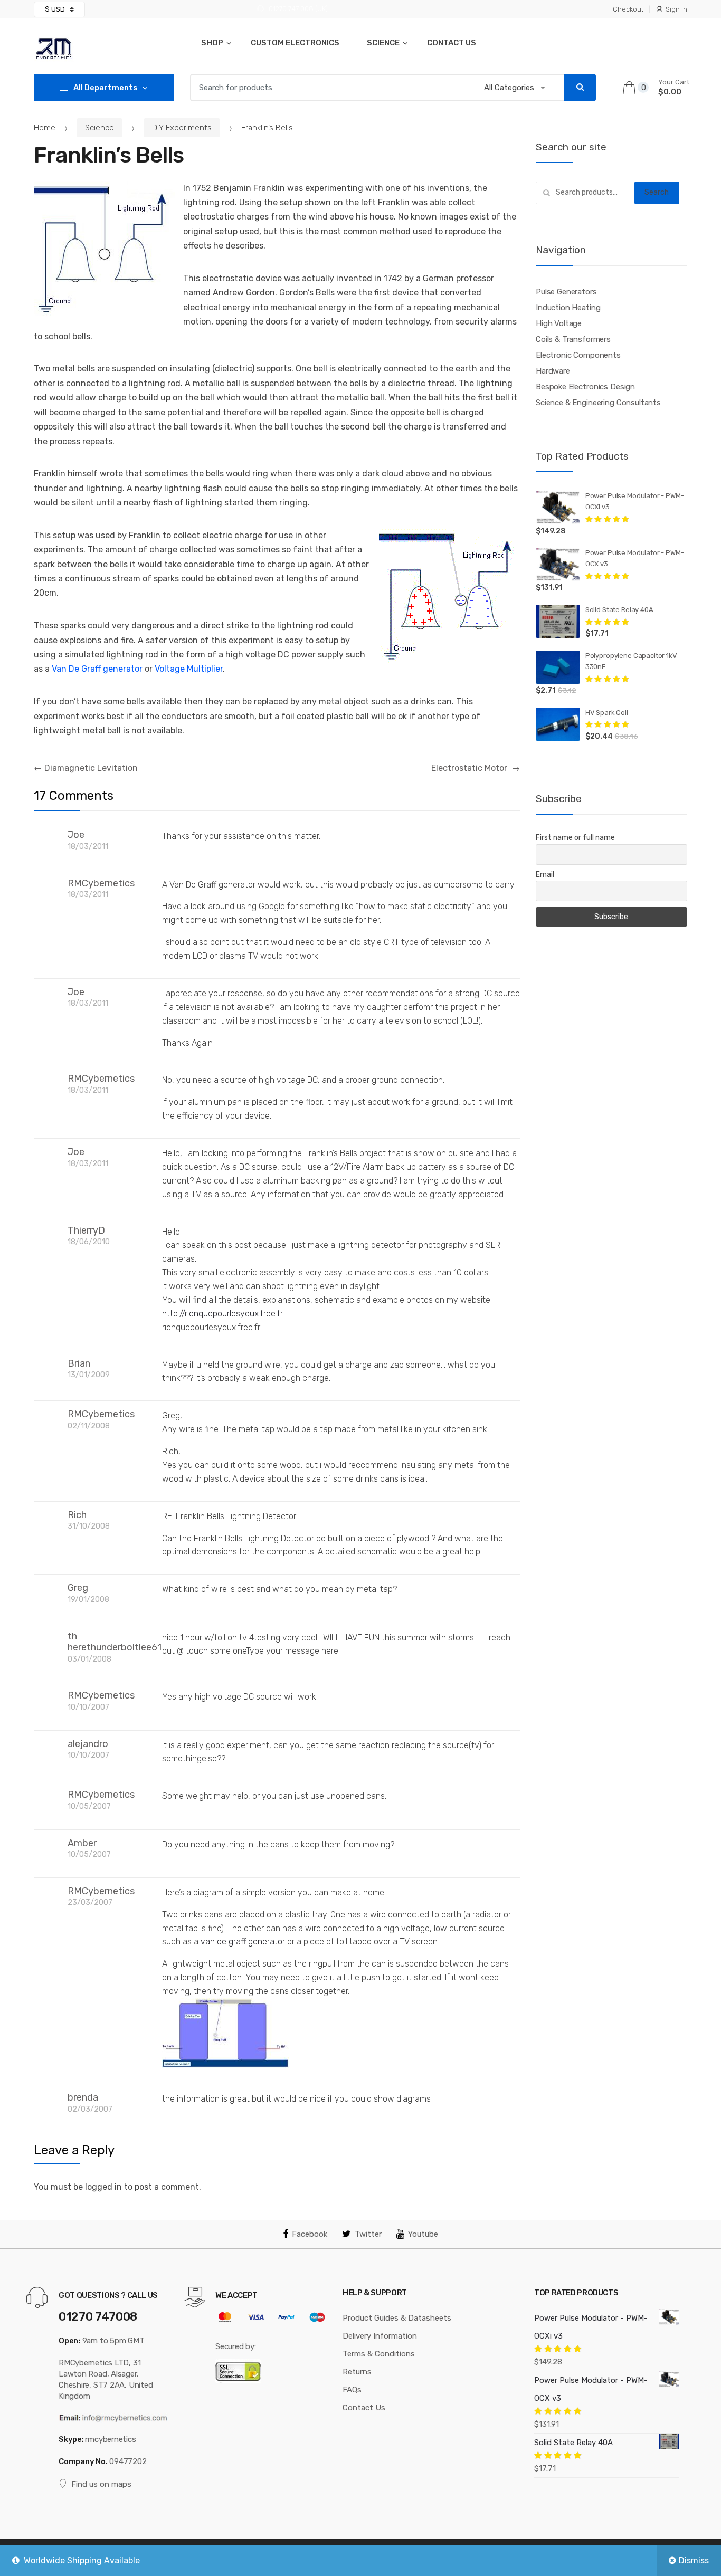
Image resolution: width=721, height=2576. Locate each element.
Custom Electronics (295, 43)
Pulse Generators (566, 292)
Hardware (553, 371)
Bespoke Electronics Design (585, 387)
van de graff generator (243, 1941)
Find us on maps (101, 2484)
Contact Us (452, 43)
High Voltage (559, 323)
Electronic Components (578, 355)
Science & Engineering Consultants (598, 403)
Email (545, 875)
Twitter (368, 2234)
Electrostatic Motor (476, 768)
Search (657, 192)
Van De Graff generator (97, 669)
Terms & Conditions (379, 2354)
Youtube (423, 2234)
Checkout (628, 9)
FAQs (352, 2390)
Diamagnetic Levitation (86, 768)
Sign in (676, 9)
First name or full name (575, 838)
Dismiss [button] (694, 2560)
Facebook (310, 2234)
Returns (357, 2372)
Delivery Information (380, 2336)
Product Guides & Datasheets (397, 2318)
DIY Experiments (182, 128)
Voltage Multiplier (189, 669)
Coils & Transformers (573, 339)
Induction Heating (568, 308)
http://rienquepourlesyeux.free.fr (222, 1314)
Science (383, 43)
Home (45, 128)
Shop (212, 43)
